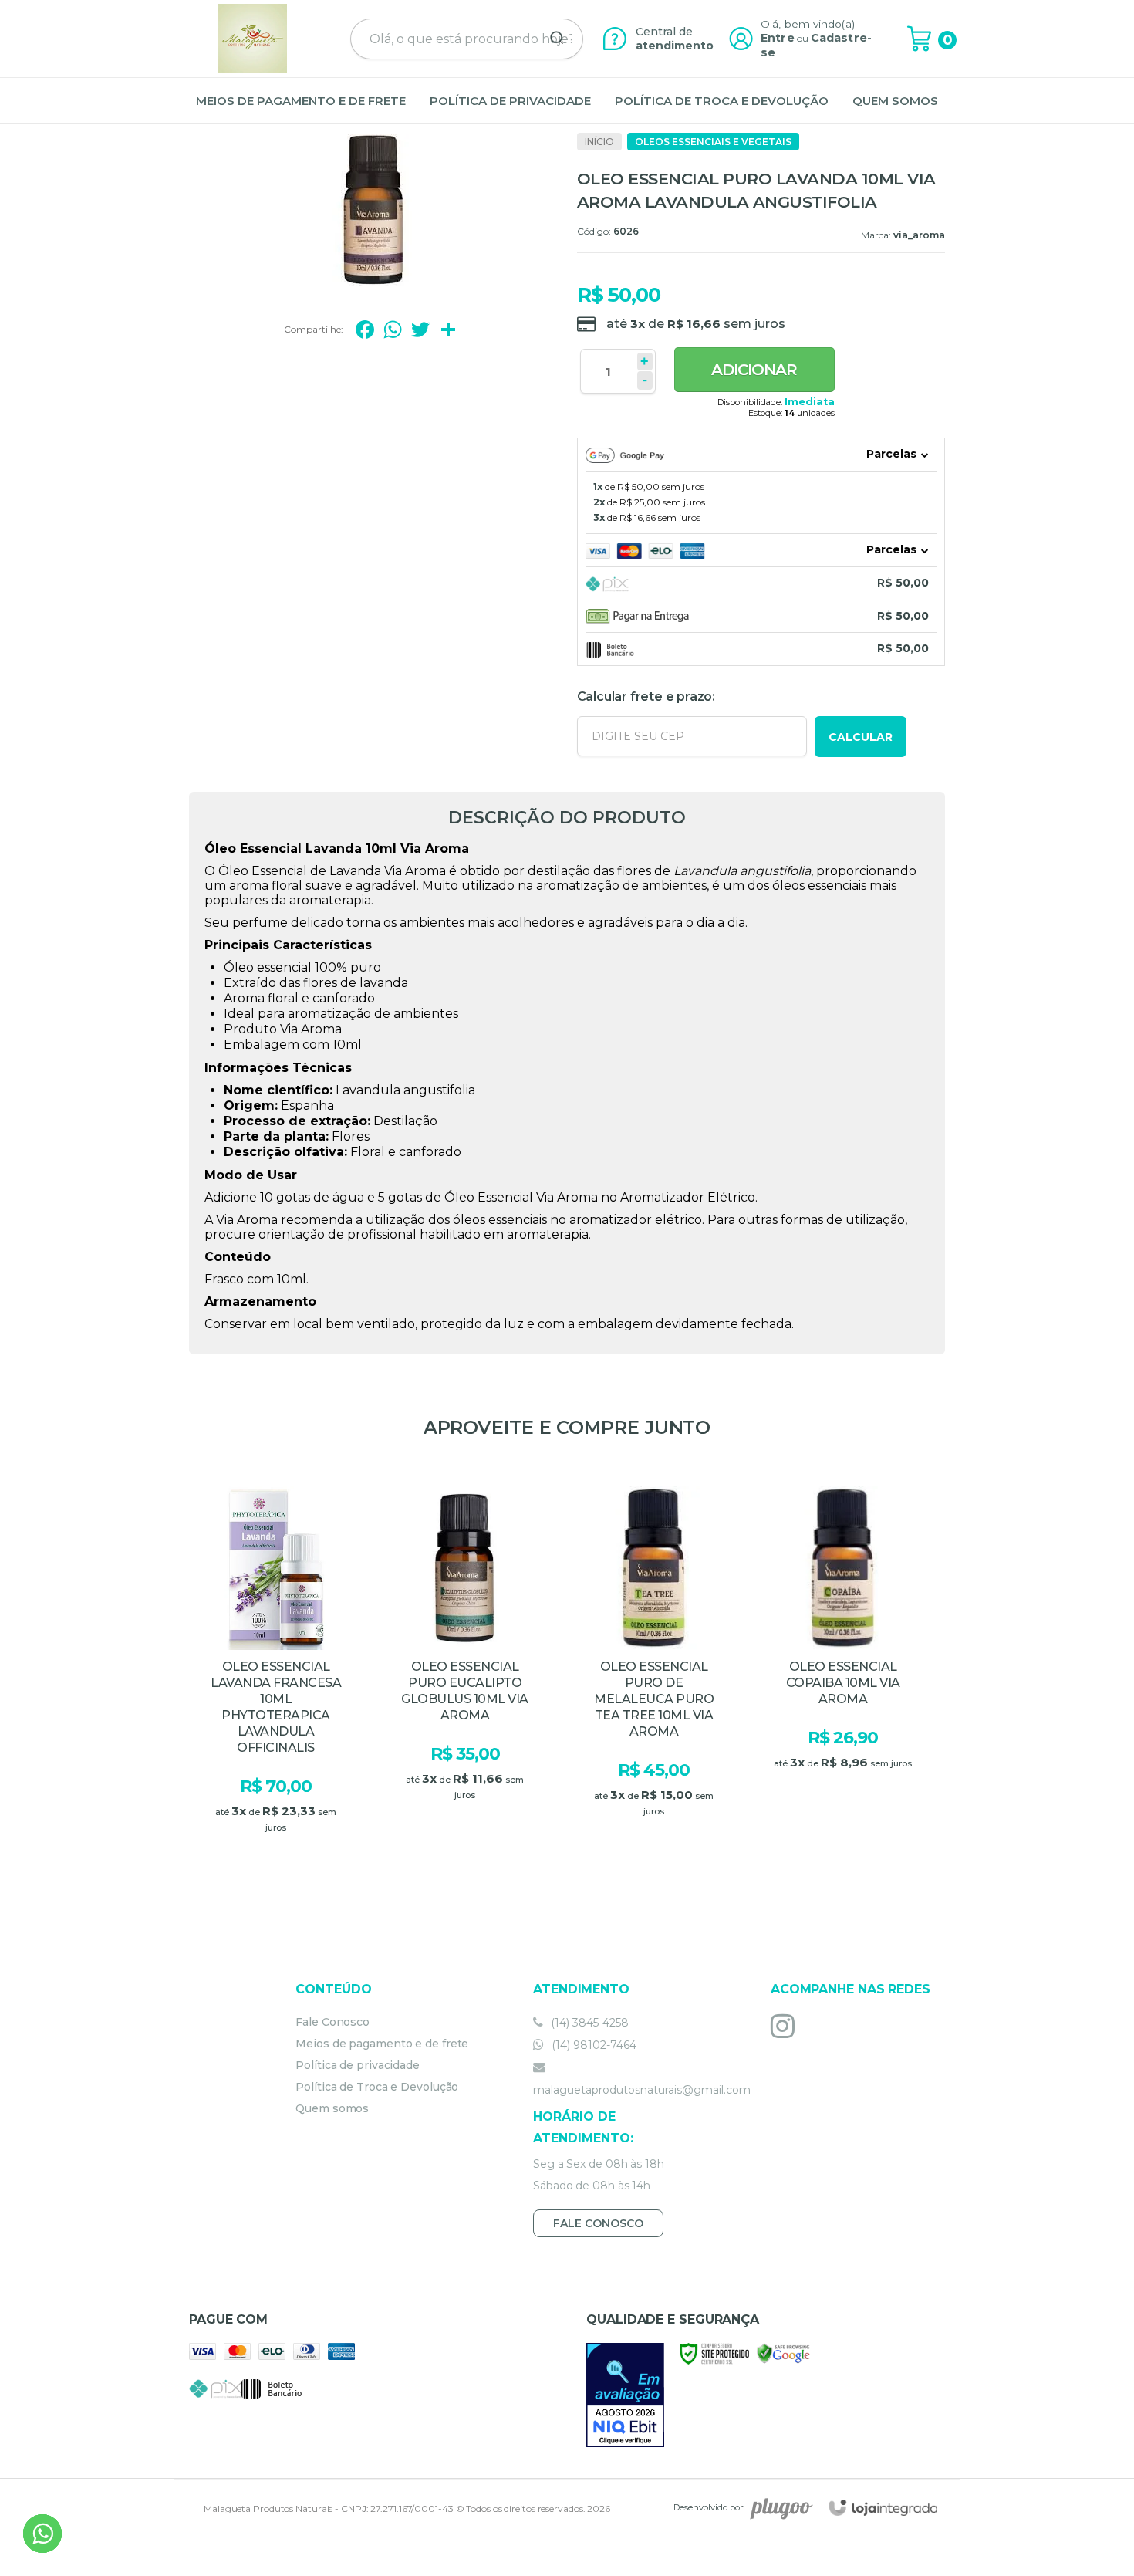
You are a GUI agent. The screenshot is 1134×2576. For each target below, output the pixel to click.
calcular (861, 737)
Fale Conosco (332, 2022)
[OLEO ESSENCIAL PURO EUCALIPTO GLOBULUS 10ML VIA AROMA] (465, 1674)
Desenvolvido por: (709, 2508)
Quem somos (332, 2108)
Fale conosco (598, 2223)
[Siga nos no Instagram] (786, 2026)
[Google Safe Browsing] (783, 2353)
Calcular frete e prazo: (646, 696)
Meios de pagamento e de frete (382, 2044)
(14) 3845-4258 (588, 2023)
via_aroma (919, 235)
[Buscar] (552, 39)
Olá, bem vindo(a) (808, 24)
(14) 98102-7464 (592, 2045)
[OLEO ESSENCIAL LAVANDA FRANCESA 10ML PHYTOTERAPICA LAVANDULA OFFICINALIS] (276, 1674)
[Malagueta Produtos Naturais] (252, 39)
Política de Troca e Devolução (377, 2087)
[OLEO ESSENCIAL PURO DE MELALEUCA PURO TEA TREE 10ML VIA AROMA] (654, 1674)
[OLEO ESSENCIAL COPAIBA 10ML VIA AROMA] (843, 1674)
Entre (777, 38)
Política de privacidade (358, 2065)
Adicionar (754, 370)
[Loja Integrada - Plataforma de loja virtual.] (883, 2508)
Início (599, 142)
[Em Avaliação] (625, 2395)
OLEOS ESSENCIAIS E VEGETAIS (713, 142)
